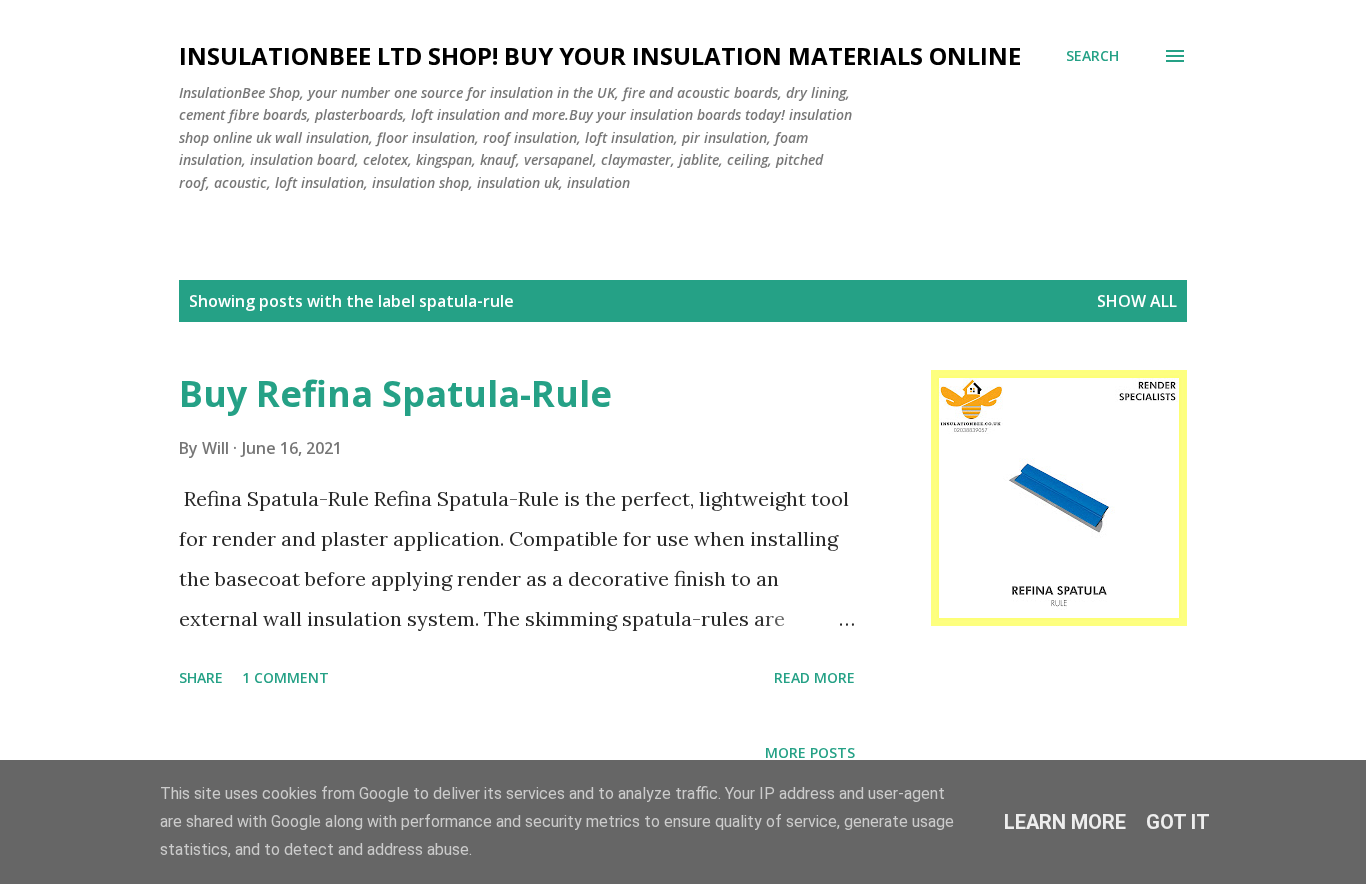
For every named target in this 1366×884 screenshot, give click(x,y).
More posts (810, 752)
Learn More (1065, 822)
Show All (1137, 301)
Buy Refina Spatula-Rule (395, 393)
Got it (1178, 822)
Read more (814, 677)
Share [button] (201, 677)
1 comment (285, 677)
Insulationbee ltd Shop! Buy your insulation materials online (600, 55)
